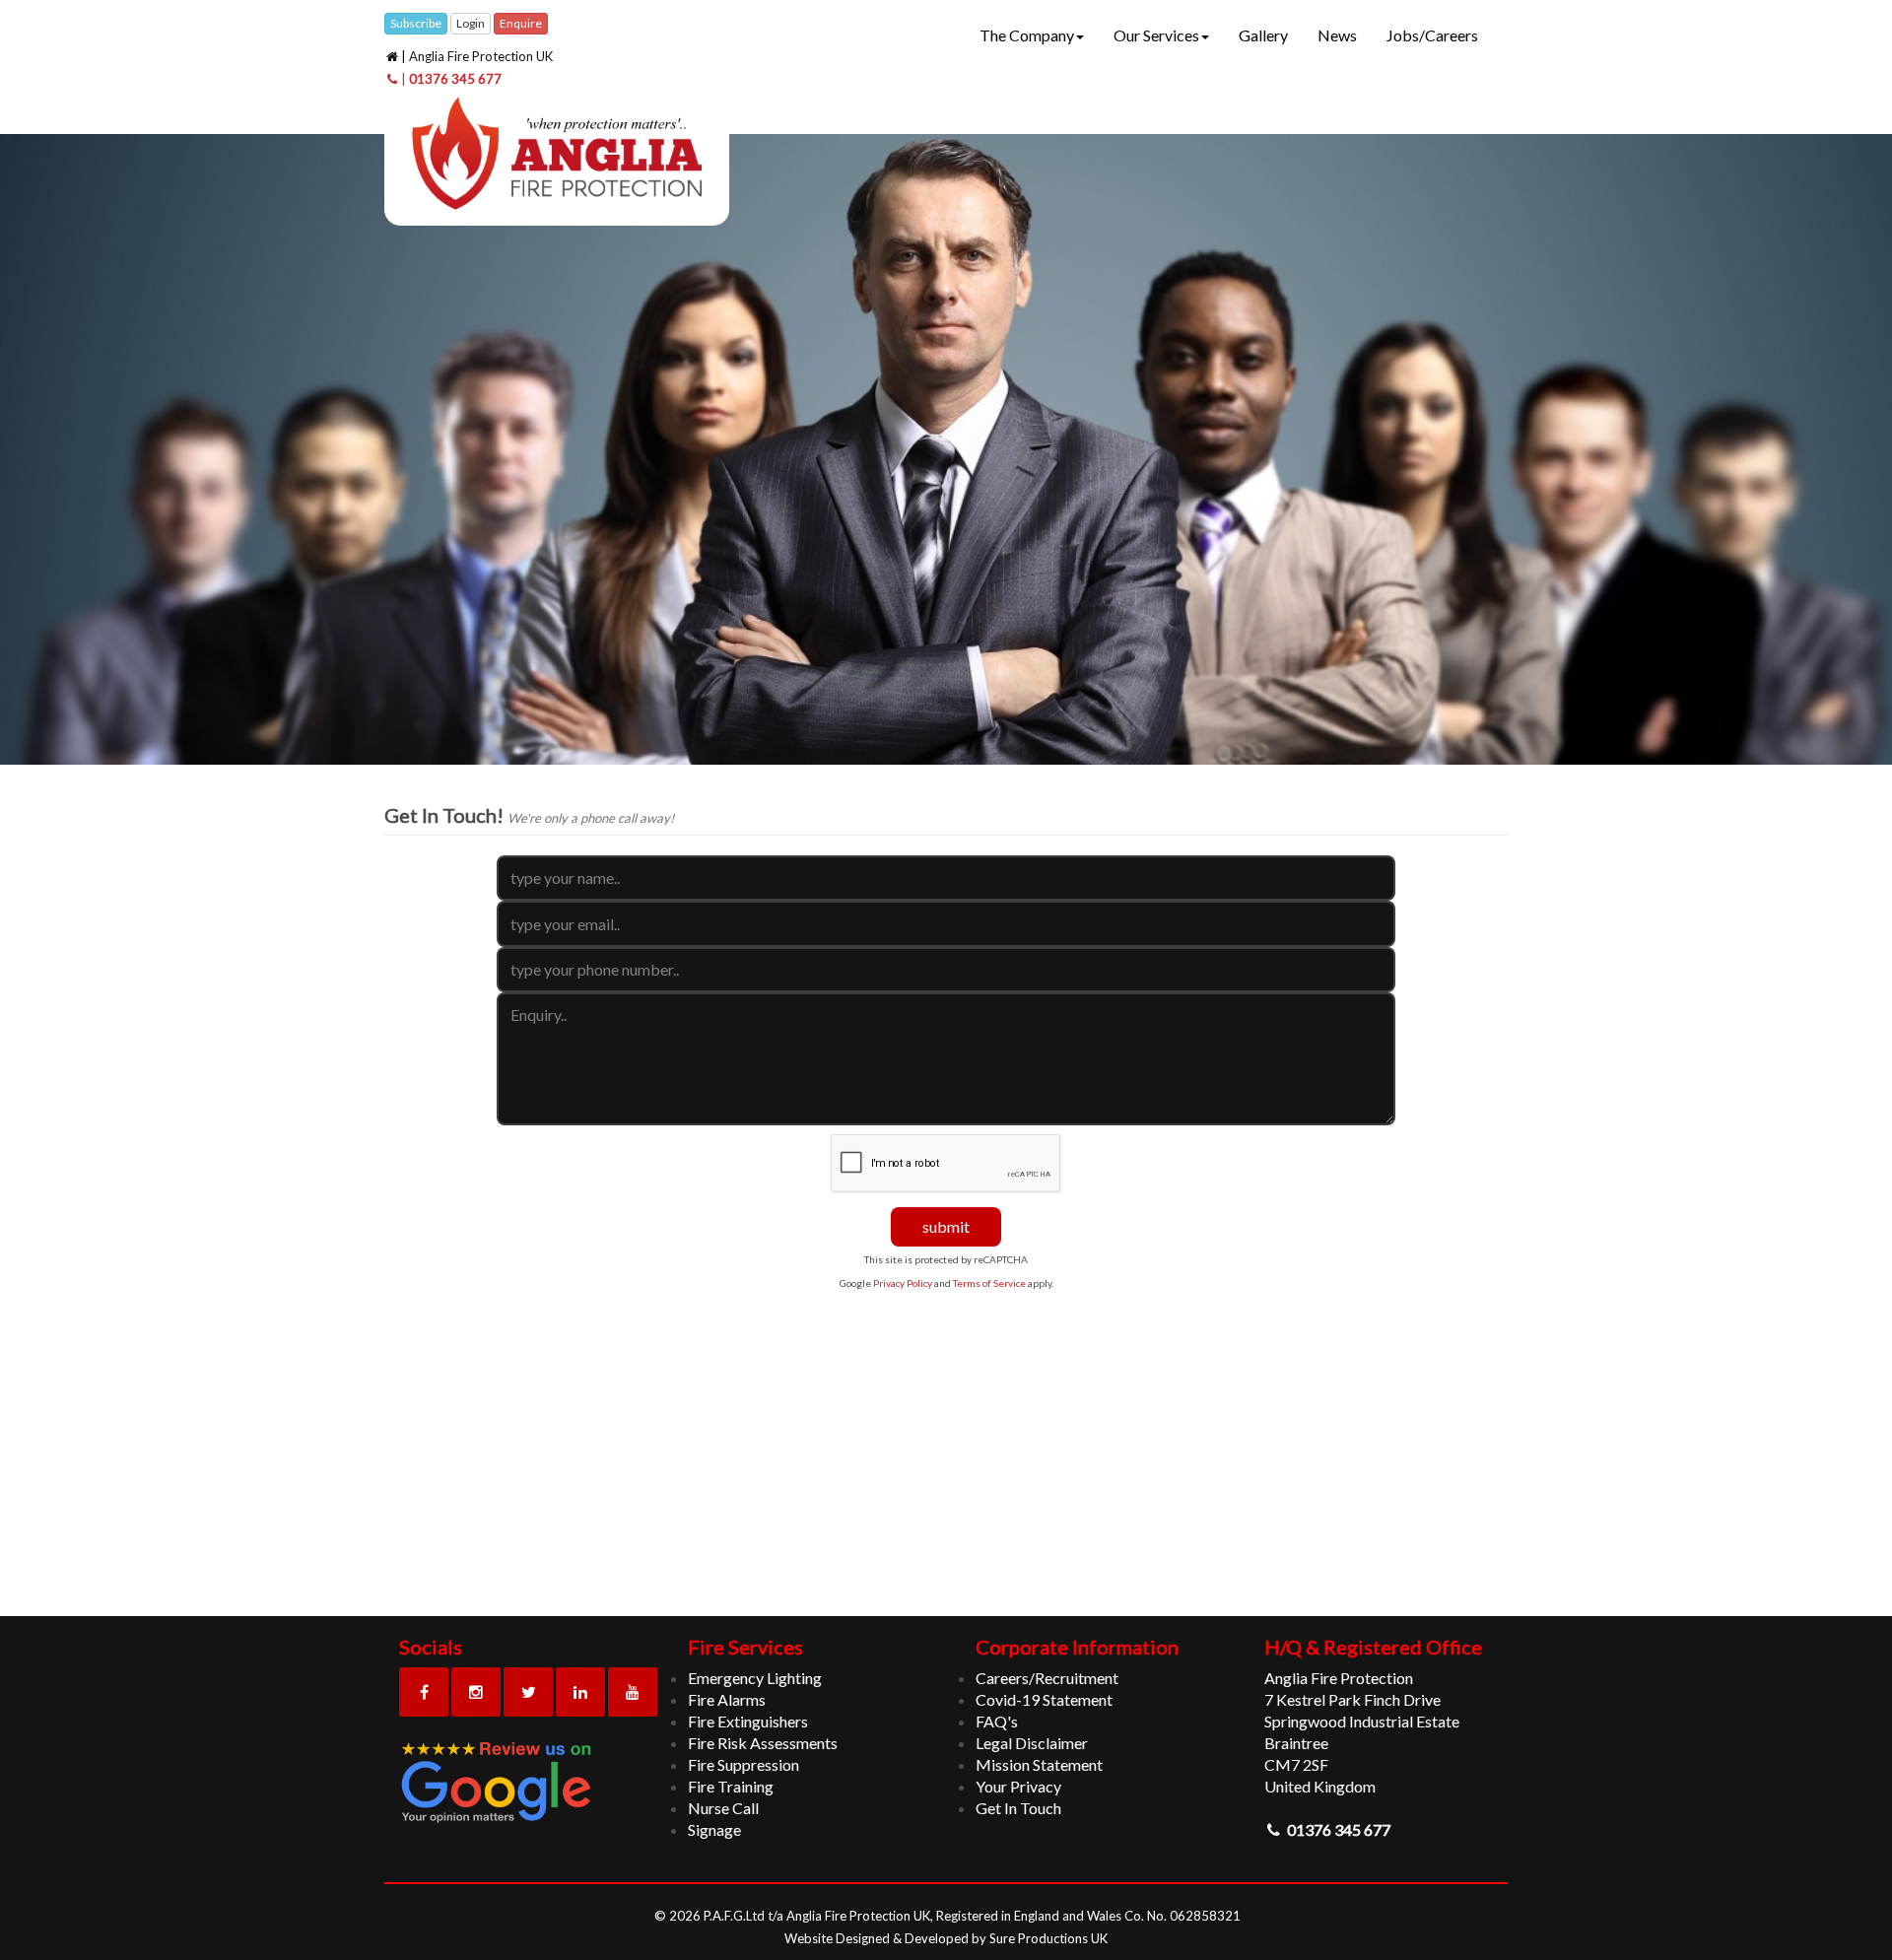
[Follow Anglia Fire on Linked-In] (580, 1692)
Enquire (521, 23)
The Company (1027, 35)
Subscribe (416, 23)
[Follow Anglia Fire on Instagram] (476, 1692)
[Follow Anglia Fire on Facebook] (424, 1692)
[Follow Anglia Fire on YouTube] (633, 1692)
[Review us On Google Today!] (529, 1783)
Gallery (1263, 35)
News (1337, 35)
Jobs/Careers (1432, 35)
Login (471, 23)
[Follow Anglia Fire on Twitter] (528, 1692)
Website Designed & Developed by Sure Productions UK (946, 1938)
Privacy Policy (903, 1283)
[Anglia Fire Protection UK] (557, 156)
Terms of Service (990, 1283)
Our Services (1156, 35)
